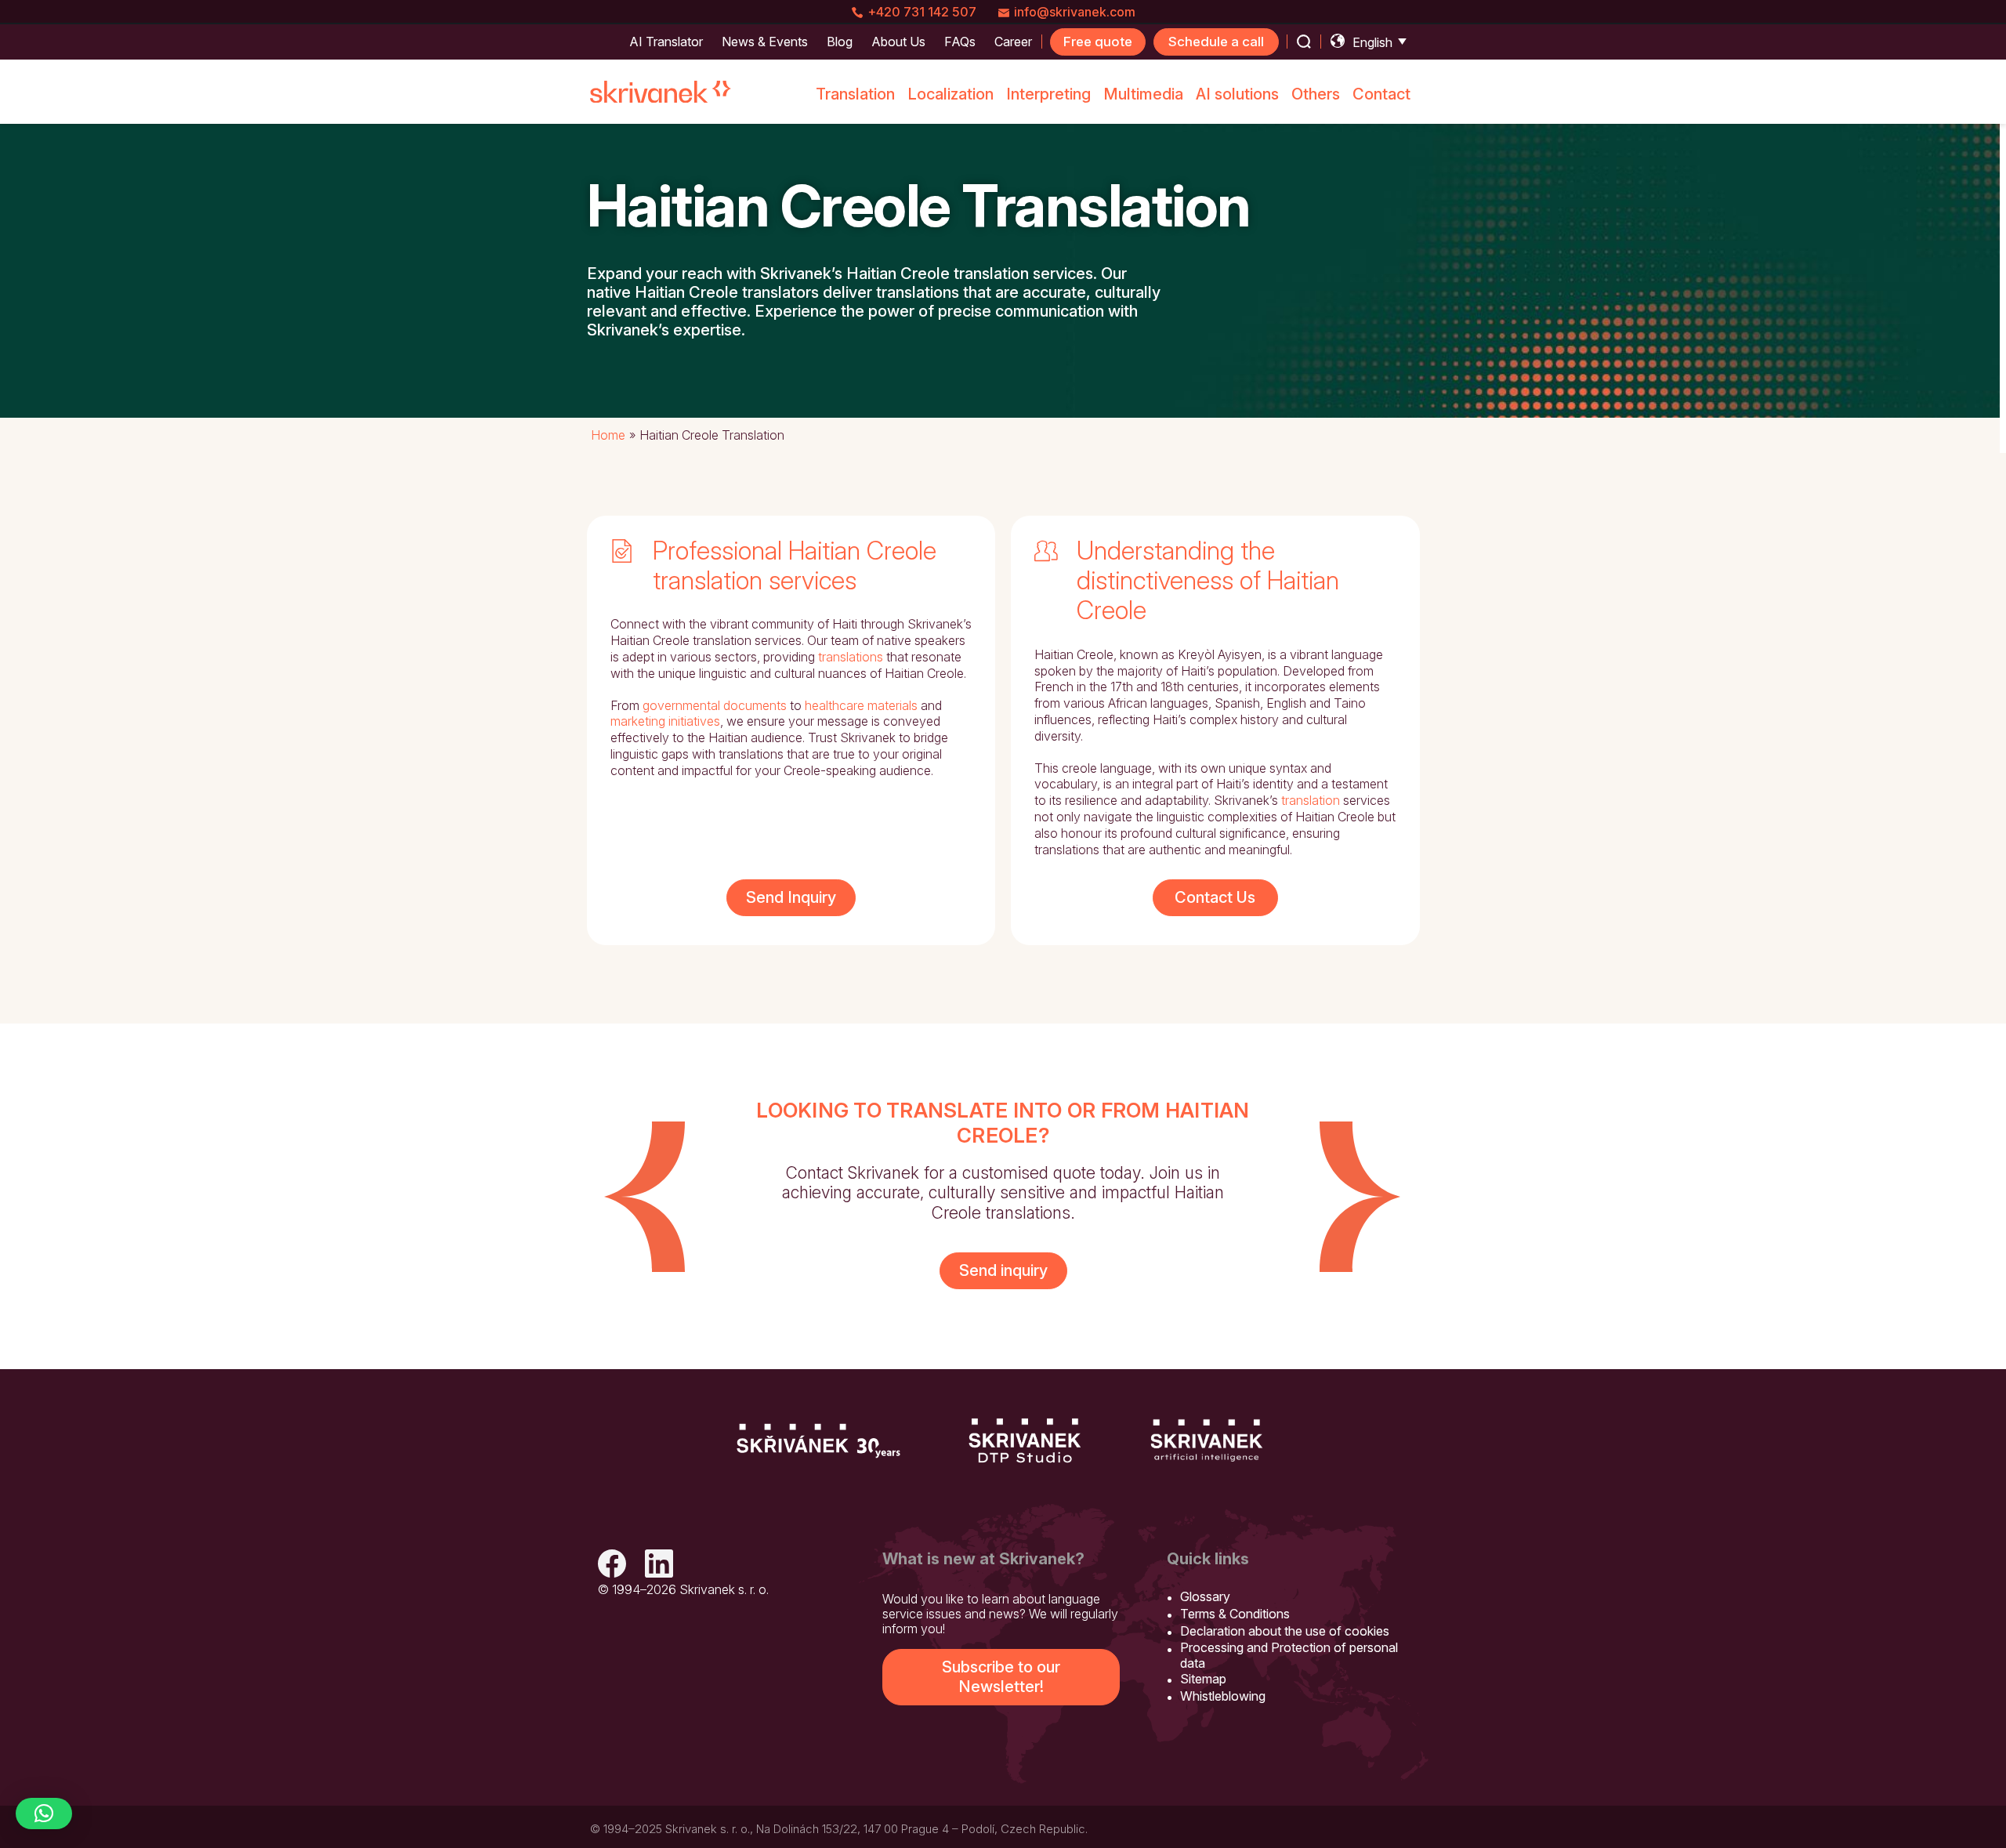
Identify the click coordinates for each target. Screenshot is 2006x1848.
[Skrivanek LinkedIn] (659, 1565)
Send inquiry (1003, 1270)
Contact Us (1215, 897)
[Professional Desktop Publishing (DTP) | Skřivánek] (1025, 1440)
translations (851, 657)
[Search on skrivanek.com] (1304, 42)
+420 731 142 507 (922, 12)
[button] (44, 1814)
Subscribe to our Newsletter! (1001, 1677)
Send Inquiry (791, 897)
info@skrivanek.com (1075, 12)
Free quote (1098, 42)
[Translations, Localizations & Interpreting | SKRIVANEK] (661, 92)
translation (1311, 800)
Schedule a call (1216, 42)
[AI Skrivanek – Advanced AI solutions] (1207, 1440)
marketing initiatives (665, 721)
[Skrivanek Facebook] (612, 1565)
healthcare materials (861, 705)
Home (608, 435)
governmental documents (715, 705)
